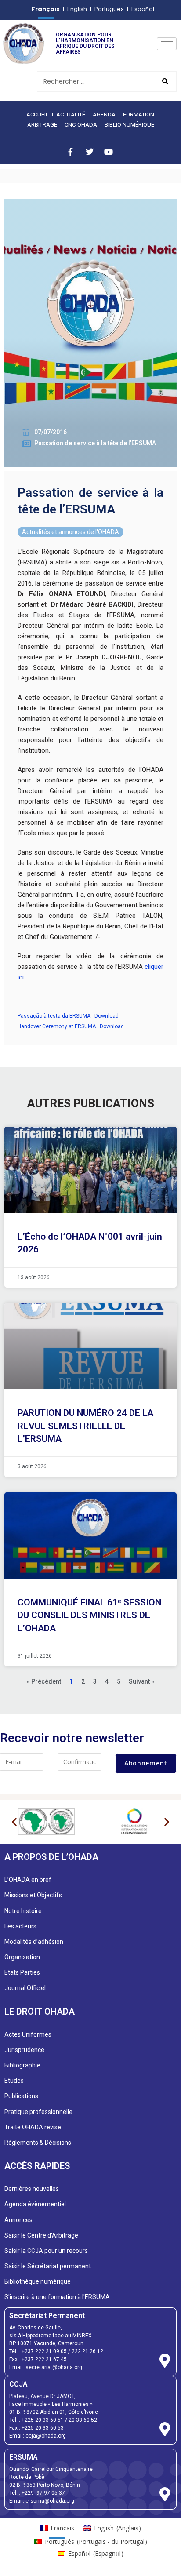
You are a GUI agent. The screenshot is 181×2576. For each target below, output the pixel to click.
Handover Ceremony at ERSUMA (57, 1026)
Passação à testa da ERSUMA (54, 1016)
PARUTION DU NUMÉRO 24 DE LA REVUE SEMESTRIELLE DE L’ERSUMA (85, 1426)
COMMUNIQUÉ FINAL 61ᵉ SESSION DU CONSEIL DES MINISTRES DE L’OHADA (89, 1615)
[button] (14, 1822)
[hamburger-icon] (167, 44)
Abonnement (146, 1763)
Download (107, 1016)
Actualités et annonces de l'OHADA (71, 532)
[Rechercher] (165, 82)
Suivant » (141, 1681)
